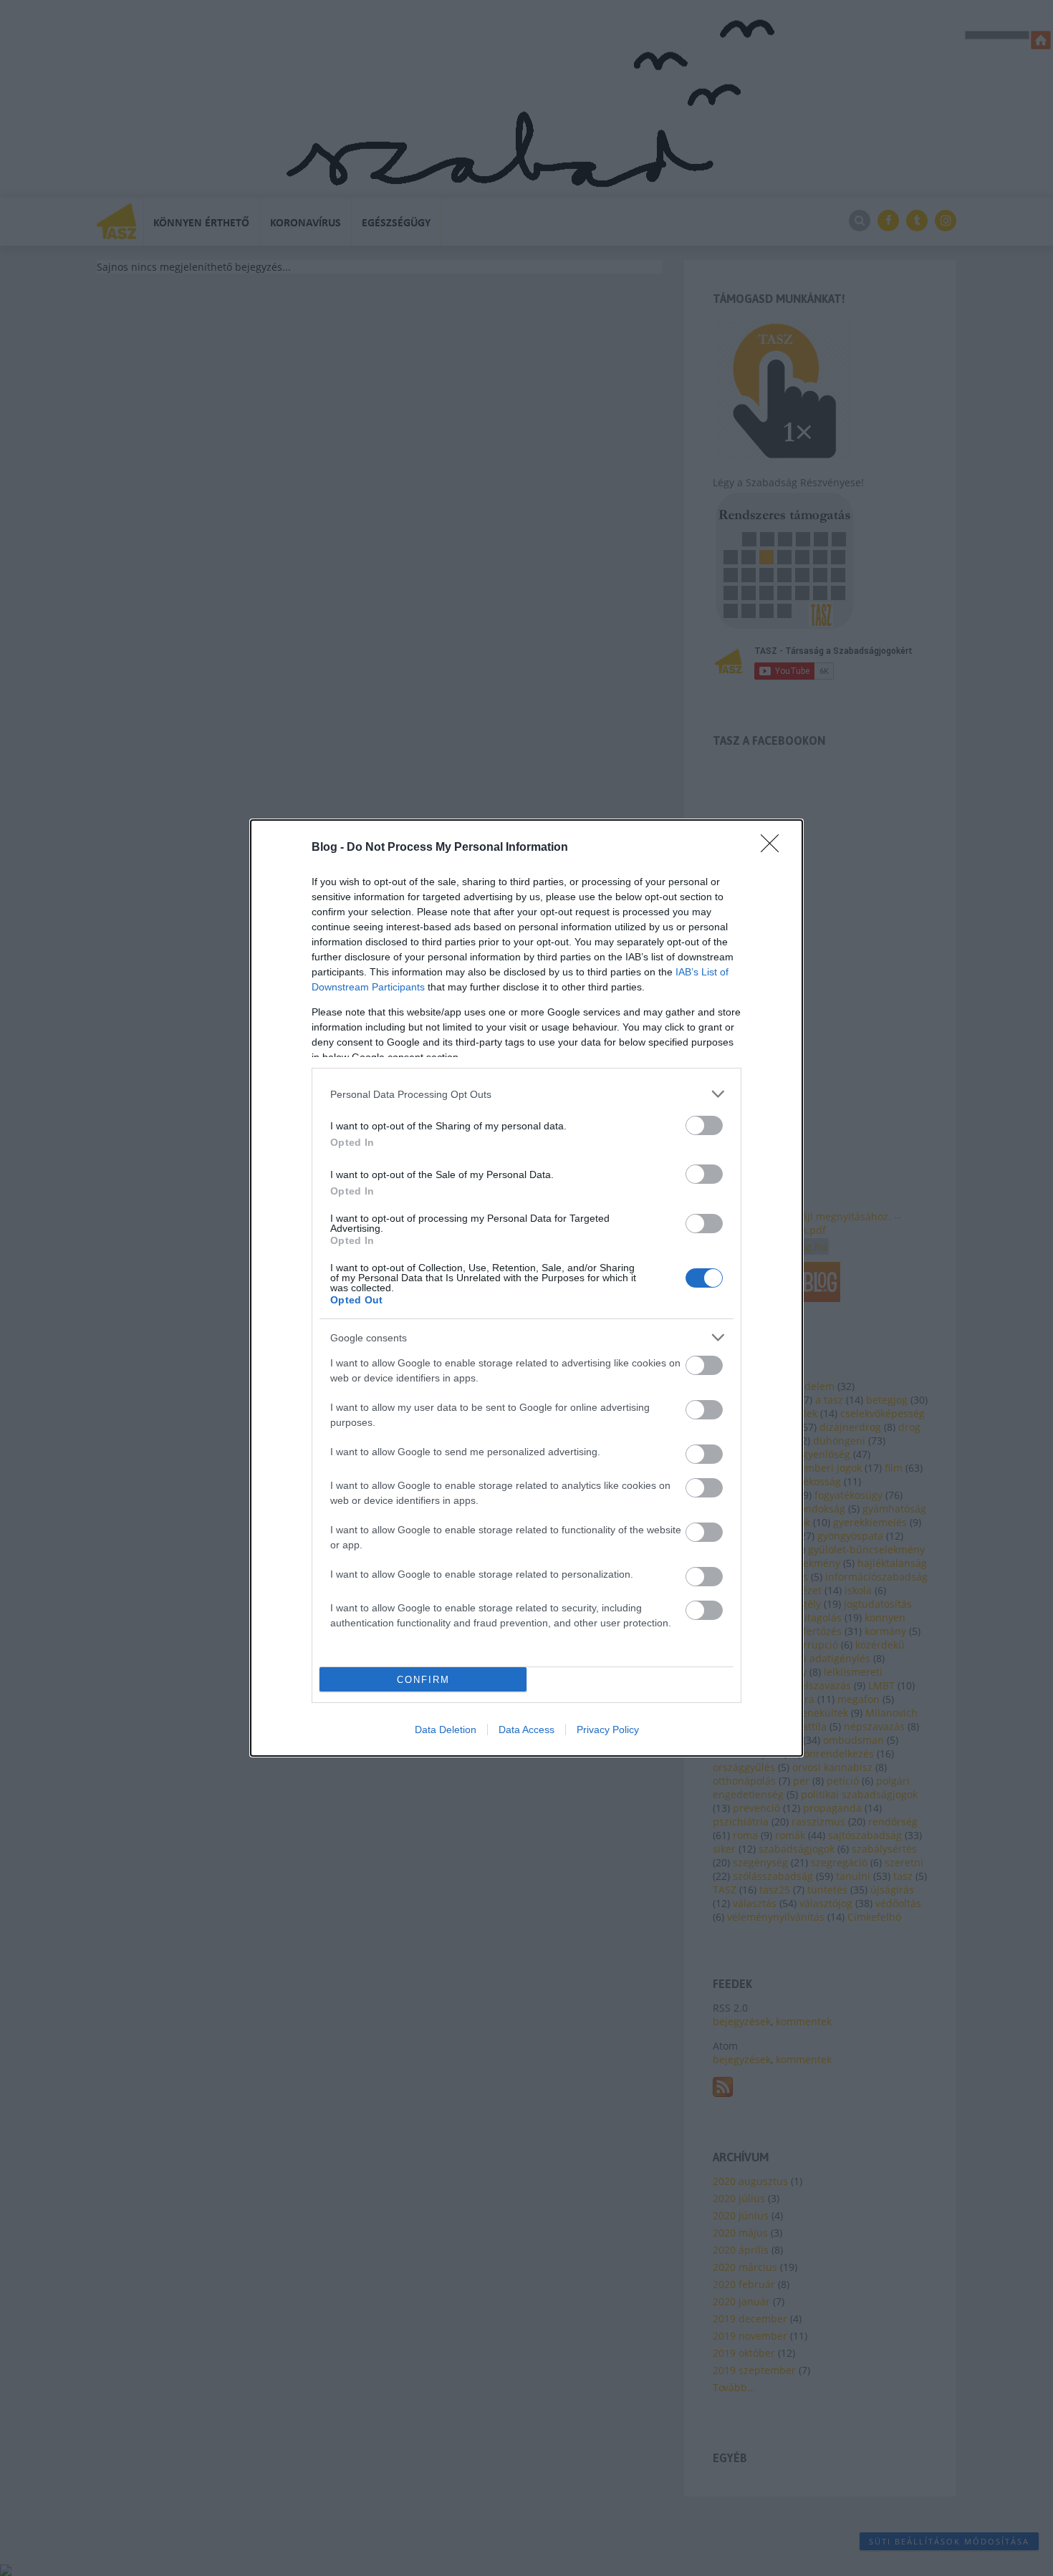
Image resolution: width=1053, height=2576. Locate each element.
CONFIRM (423, 1680)
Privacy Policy (608, 1730)
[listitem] (526, 1094)
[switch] (704, 1125)
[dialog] (526, 1288)
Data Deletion (446, 1730)
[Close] (774, 848)
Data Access (526, 1730)
